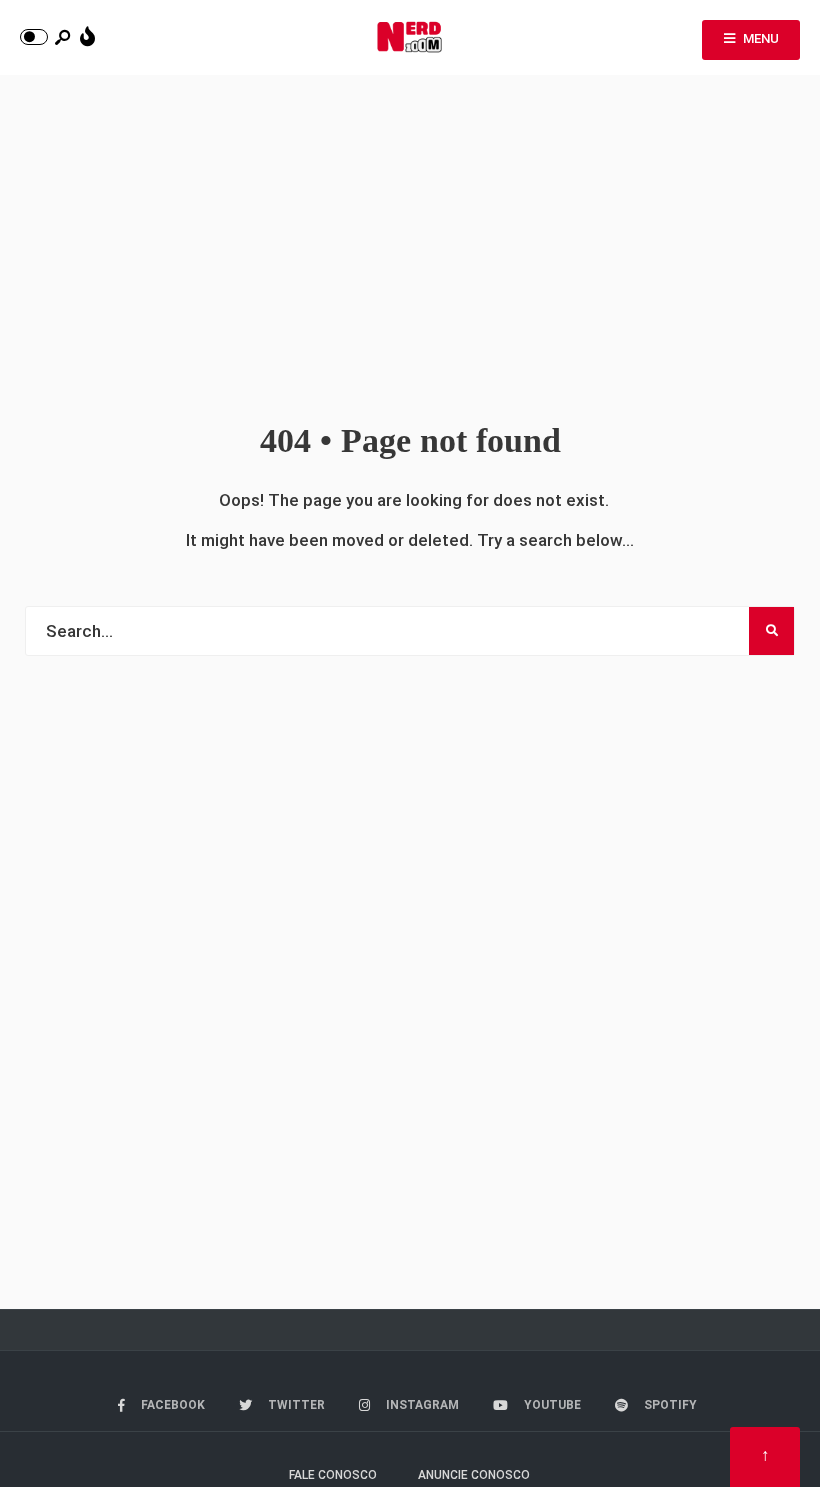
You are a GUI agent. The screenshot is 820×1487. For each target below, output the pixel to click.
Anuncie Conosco (474, 1475)
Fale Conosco (333, 1475)
